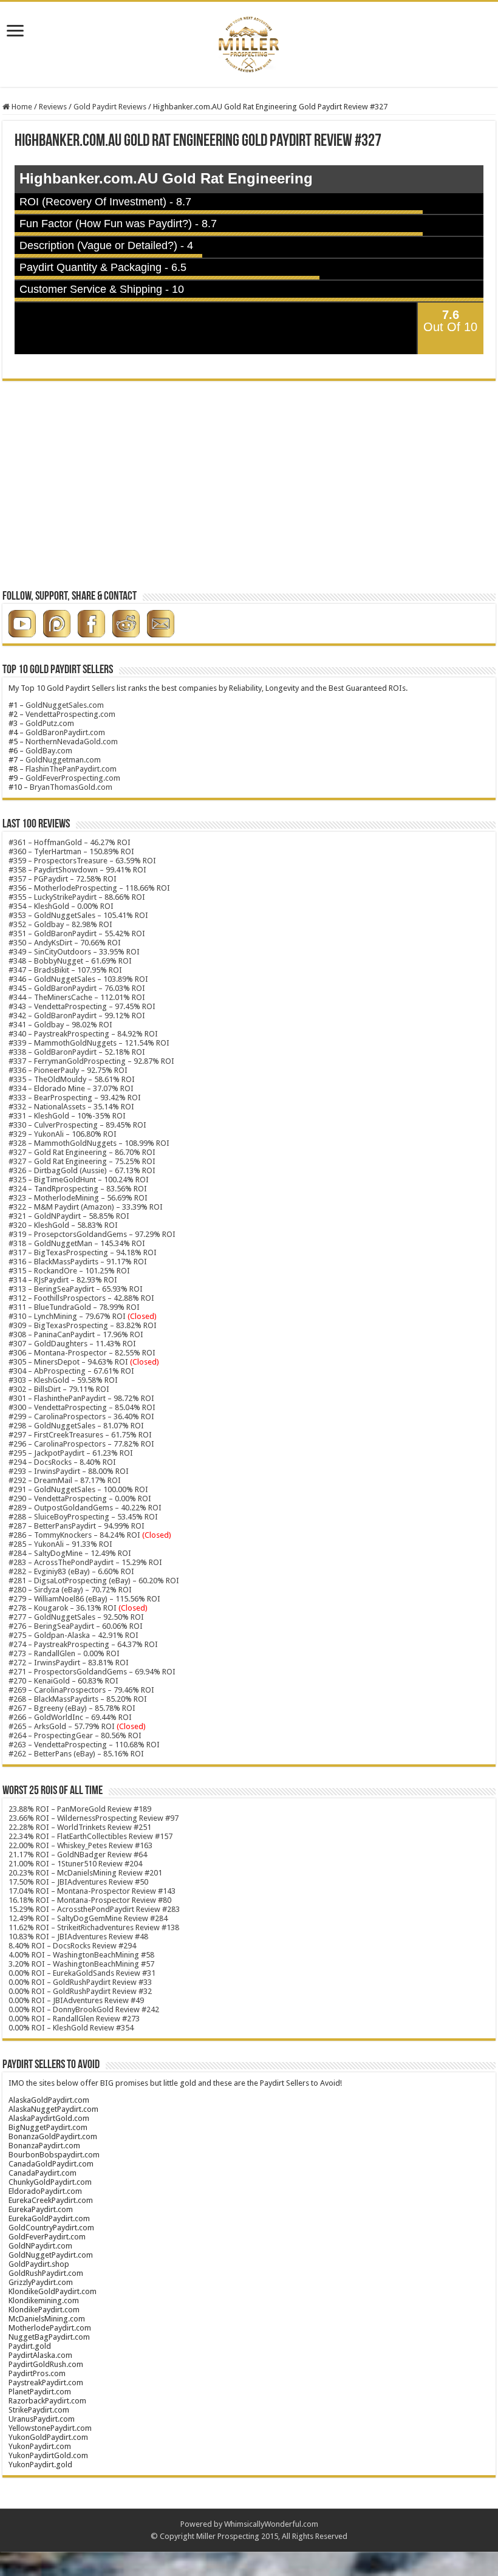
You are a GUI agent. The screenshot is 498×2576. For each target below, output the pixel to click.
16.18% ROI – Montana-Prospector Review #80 (90, 1900)
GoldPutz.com (50, 723)
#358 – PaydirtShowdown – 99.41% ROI (77, 870)
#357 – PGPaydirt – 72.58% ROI (63, 879)
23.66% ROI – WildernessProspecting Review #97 (94, 1818)
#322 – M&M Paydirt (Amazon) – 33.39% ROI (86, 1207)
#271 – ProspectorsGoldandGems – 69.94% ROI (92, 1672)
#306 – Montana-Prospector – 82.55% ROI (82, 1353)
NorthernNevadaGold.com (72, 742)
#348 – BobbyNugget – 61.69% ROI (70, 961)
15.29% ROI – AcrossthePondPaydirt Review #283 (94, 1909)
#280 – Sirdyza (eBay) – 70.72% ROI (70, 1590)
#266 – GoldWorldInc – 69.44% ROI (70, 1717)
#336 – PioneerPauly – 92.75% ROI (68, 1070)
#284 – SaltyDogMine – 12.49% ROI (70, 1553)
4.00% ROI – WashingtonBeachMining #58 (81, 1955)
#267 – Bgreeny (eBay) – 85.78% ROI (72, 1708)
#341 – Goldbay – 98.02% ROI (60, 1025)
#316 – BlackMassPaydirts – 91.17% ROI (78, 1262)
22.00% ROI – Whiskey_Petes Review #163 (80, 1845)
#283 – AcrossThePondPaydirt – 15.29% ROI (85, 1562)
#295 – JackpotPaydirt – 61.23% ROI (71, 1453)
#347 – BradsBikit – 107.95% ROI (65, 970)
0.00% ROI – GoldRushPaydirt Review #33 (80, 1982)
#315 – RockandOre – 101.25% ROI (69, 1271)
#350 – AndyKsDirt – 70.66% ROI (65, 943)
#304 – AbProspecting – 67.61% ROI (71, 1371)
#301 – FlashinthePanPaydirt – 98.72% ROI (81, 1398)
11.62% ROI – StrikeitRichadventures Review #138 (94, 1927)
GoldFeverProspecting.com (73, 778)
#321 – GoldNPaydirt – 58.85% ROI (69, 1216)
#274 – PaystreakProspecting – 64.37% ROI (83, 1644)
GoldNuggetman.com (63, 760)
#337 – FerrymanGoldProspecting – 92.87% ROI (91, 1061)
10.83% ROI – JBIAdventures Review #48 (78, 1937)
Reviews (53, 107)
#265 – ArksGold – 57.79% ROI (77, 1726)
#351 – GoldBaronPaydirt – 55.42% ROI (77, 933)
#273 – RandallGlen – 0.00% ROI (64, 1653)
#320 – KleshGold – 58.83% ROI (63, 1225)
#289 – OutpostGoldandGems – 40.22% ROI (85, 1508)
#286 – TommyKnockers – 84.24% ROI (74, 1535)
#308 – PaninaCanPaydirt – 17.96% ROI (76, 1334)
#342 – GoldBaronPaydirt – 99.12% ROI (77, 1016)
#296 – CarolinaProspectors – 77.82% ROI (81, 1444)
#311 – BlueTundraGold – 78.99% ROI (74, 1307)
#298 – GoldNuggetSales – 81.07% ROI (76, 1426)
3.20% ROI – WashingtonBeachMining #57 (81, 1964)
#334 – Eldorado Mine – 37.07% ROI (71, 1088)
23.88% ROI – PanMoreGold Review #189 (80, 1809)
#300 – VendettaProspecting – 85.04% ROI (82, 1407)
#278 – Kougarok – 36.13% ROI (78, 1608)
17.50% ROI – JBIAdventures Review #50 (78, 1882)
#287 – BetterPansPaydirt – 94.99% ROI (77, 1526)
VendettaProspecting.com (70, 714)
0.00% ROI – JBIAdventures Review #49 (76, 2000)
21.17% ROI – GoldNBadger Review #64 (78, 1855)
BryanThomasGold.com (71, 787)
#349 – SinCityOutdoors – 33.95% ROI (74, 952)
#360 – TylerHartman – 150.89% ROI (71, 851)
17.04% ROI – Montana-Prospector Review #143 (92, 1891)
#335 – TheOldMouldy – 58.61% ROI (72, 1079)
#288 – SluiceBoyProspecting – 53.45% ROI (83, 1517)
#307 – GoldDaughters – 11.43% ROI (72, 1344)
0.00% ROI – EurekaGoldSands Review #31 (82, 1973)
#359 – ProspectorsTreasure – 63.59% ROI (82, 861)
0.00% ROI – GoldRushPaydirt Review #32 (80, 1991)
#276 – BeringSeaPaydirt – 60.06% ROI (76, 1626)
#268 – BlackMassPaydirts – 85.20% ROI (78, 1699)
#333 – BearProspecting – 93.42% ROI (75, 1098)
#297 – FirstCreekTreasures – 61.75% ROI (80, 1435)
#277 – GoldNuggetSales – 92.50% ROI (76, 1617)
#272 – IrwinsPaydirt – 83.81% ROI (69, 1663)
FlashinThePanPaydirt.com (71, 769)
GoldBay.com (49, 751)
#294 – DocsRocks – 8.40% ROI (62, 1462)
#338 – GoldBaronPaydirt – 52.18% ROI (77, 1052)
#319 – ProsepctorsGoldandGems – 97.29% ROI (92, 1234)
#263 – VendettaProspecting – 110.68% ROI (84, 1745)
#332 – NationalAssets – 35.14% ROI (71, 1107)
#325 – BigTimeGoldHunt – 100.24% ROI (79, 1180)
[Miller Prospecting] (249, 42)
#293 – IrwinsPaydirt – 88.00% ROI (69, 1471)
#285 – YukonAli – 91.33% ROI (60, 1544)
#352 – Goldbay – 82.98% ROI (60, 924)
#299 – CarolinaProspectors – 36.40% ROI (81, 1416)
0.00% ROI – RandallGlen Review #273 (74, 2019)
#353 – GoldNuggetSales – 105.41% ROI (78, 915)
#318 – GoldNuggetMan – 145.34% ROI (77, 1243)
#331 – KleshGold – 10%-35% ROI (67, 1116)
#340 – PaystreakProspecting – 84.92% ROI (83, 1034)
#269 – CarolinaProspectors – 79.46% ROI (81, 1690)
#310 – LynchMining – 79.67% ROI (67, 1316)
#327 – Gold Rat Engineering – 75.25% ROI (82, 1161)
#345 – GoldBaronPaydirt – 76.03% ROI (77, 988)
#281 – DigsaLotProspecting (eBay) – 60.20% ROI (94, 1581)
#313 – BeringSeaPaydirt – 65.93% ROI (76, 1289)
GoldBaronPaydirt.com (65, 732)
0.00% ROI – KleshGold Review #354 (71, 2028)
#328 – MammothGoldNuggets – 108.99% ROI (89, 1143)
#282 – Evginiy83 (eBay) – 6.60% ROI (71, 1571)
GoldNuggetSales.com (65, 705)
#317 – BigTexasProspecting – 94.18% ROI (83, 1252)
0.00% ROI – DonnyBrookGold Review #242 (84, 2009)
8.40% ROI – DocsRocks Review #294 (72, 1946)
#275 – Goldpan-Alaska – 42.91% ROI (73, 1635)
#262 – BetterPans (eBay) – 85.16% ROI (76, 1754)
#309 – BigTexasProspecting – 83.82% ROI (83, 1325)
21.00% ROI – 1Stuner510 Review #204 (75, 1864)
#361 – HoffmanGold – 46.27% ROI (70, 842)
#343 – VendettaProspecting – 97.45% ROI (82, 1006)
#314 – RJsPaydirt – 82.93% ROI (63, 1280)
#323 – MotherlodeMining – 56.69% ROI (78, 1198)
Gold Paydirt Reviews (110, 107)
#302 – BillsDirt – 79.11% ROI (59, 1389)
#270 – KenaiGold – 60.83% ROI (63, 1681)
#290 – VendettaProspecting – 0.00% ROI (80, 1499)
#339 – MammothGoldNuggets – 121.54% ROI (89, 1043)
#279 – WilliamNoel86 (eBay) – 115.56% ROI (84, 1599)
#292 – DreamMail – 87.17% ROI (65, 1480)
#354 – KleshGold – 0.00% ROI (61, 906)
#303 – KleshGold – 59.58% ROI (63, 1380)
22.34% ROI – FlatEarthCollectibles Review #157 (90, 1836)
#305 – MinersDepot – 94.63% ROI (68, 1362)
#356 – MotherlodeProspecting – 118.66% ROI (89, 888)
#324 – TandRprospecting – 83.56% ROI (78, 1189)
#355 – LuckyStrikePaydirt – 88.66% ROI (77, 897)
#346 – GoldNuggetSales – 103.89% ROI (78, 979)
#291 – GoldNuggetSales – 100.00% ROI (78, 1489)
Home (21, 107)
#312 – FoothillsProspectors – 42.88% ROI (81, 1298)
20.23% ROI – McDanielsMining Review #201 (85, 1873)
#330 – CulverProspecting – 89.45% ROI (77, 1125)
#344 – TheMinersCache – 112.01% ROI (77, 997)
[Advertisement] (249, 490)
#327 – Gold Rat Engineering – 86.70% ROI (82, 1152)
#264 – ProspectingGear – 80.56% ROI (75, 1735)
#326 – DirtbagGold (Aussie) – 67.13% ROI (82, 1170)
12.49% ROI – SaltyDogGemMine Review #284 (88, 1918)
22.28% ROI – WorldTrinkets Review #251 (80, 1827)
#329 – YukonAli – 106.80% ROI (63, 1134)
